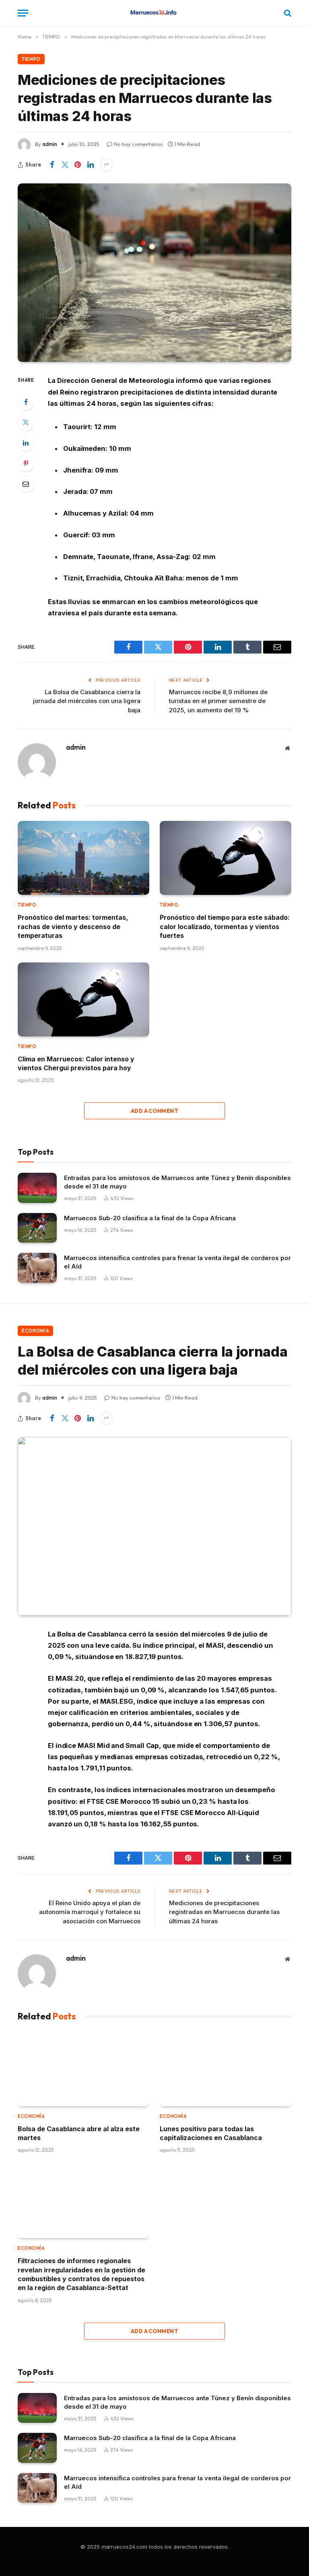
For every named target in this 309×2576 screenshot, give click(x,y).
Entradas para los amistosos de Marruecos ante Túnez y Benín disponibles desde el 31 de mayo (177, 1182)
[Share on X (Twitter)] (65, 165)
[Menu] (23, 13)
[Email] (26, 484)
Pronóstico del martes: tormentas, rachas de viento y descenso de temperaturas (73, 926)
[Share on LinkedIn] (91, 165)
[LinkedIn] (26, 443)
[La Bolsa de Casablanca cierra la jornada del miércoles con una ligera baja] (154, 1526)
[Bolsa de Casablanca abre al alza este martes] (83, 2069)
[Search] (287, 13)
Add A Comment (154, 1111)
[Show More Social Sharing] (106, 165)
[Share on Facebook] (52, 165)
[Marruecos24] (154, 13)
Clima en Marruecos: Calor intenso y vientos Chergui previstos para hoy (76, 1063)
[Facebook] (26, 402)
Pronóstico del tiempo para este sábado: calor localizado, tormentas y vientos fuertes (225, 926)
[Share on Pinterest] (78, 165)
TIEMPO (31, 59)
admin (50, 144)
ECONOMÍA (35, 1331)
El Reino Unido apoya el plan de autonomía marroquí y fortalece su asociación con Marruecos (90, 1912)
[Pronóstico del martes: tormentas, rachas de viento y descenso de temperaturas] (83, 858)
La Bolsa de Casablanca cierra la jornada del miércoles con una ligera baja (87, 701)
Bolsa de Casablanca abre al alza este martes (79, 2133)
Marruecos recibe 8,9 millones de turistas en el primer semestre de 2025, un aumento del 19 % (218, 701)
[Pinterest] (26, 463)
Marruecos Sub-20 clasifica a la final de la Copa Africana (150, 1218)
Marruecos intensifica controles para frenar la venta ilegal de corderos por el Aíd (177, 1262)
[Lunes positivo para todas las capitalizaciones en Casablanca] (226, 2069)
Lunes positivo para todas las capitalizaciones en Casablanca (211, 2133)
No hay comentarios (138, 144)
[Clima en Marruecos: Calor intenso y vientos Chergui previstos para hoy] (83, 999)
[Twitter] (26, 422)
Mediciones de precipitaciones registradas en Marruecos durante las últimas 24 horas (224, 1912)
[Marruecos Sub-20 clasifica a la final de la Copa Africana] (37, 1228)
